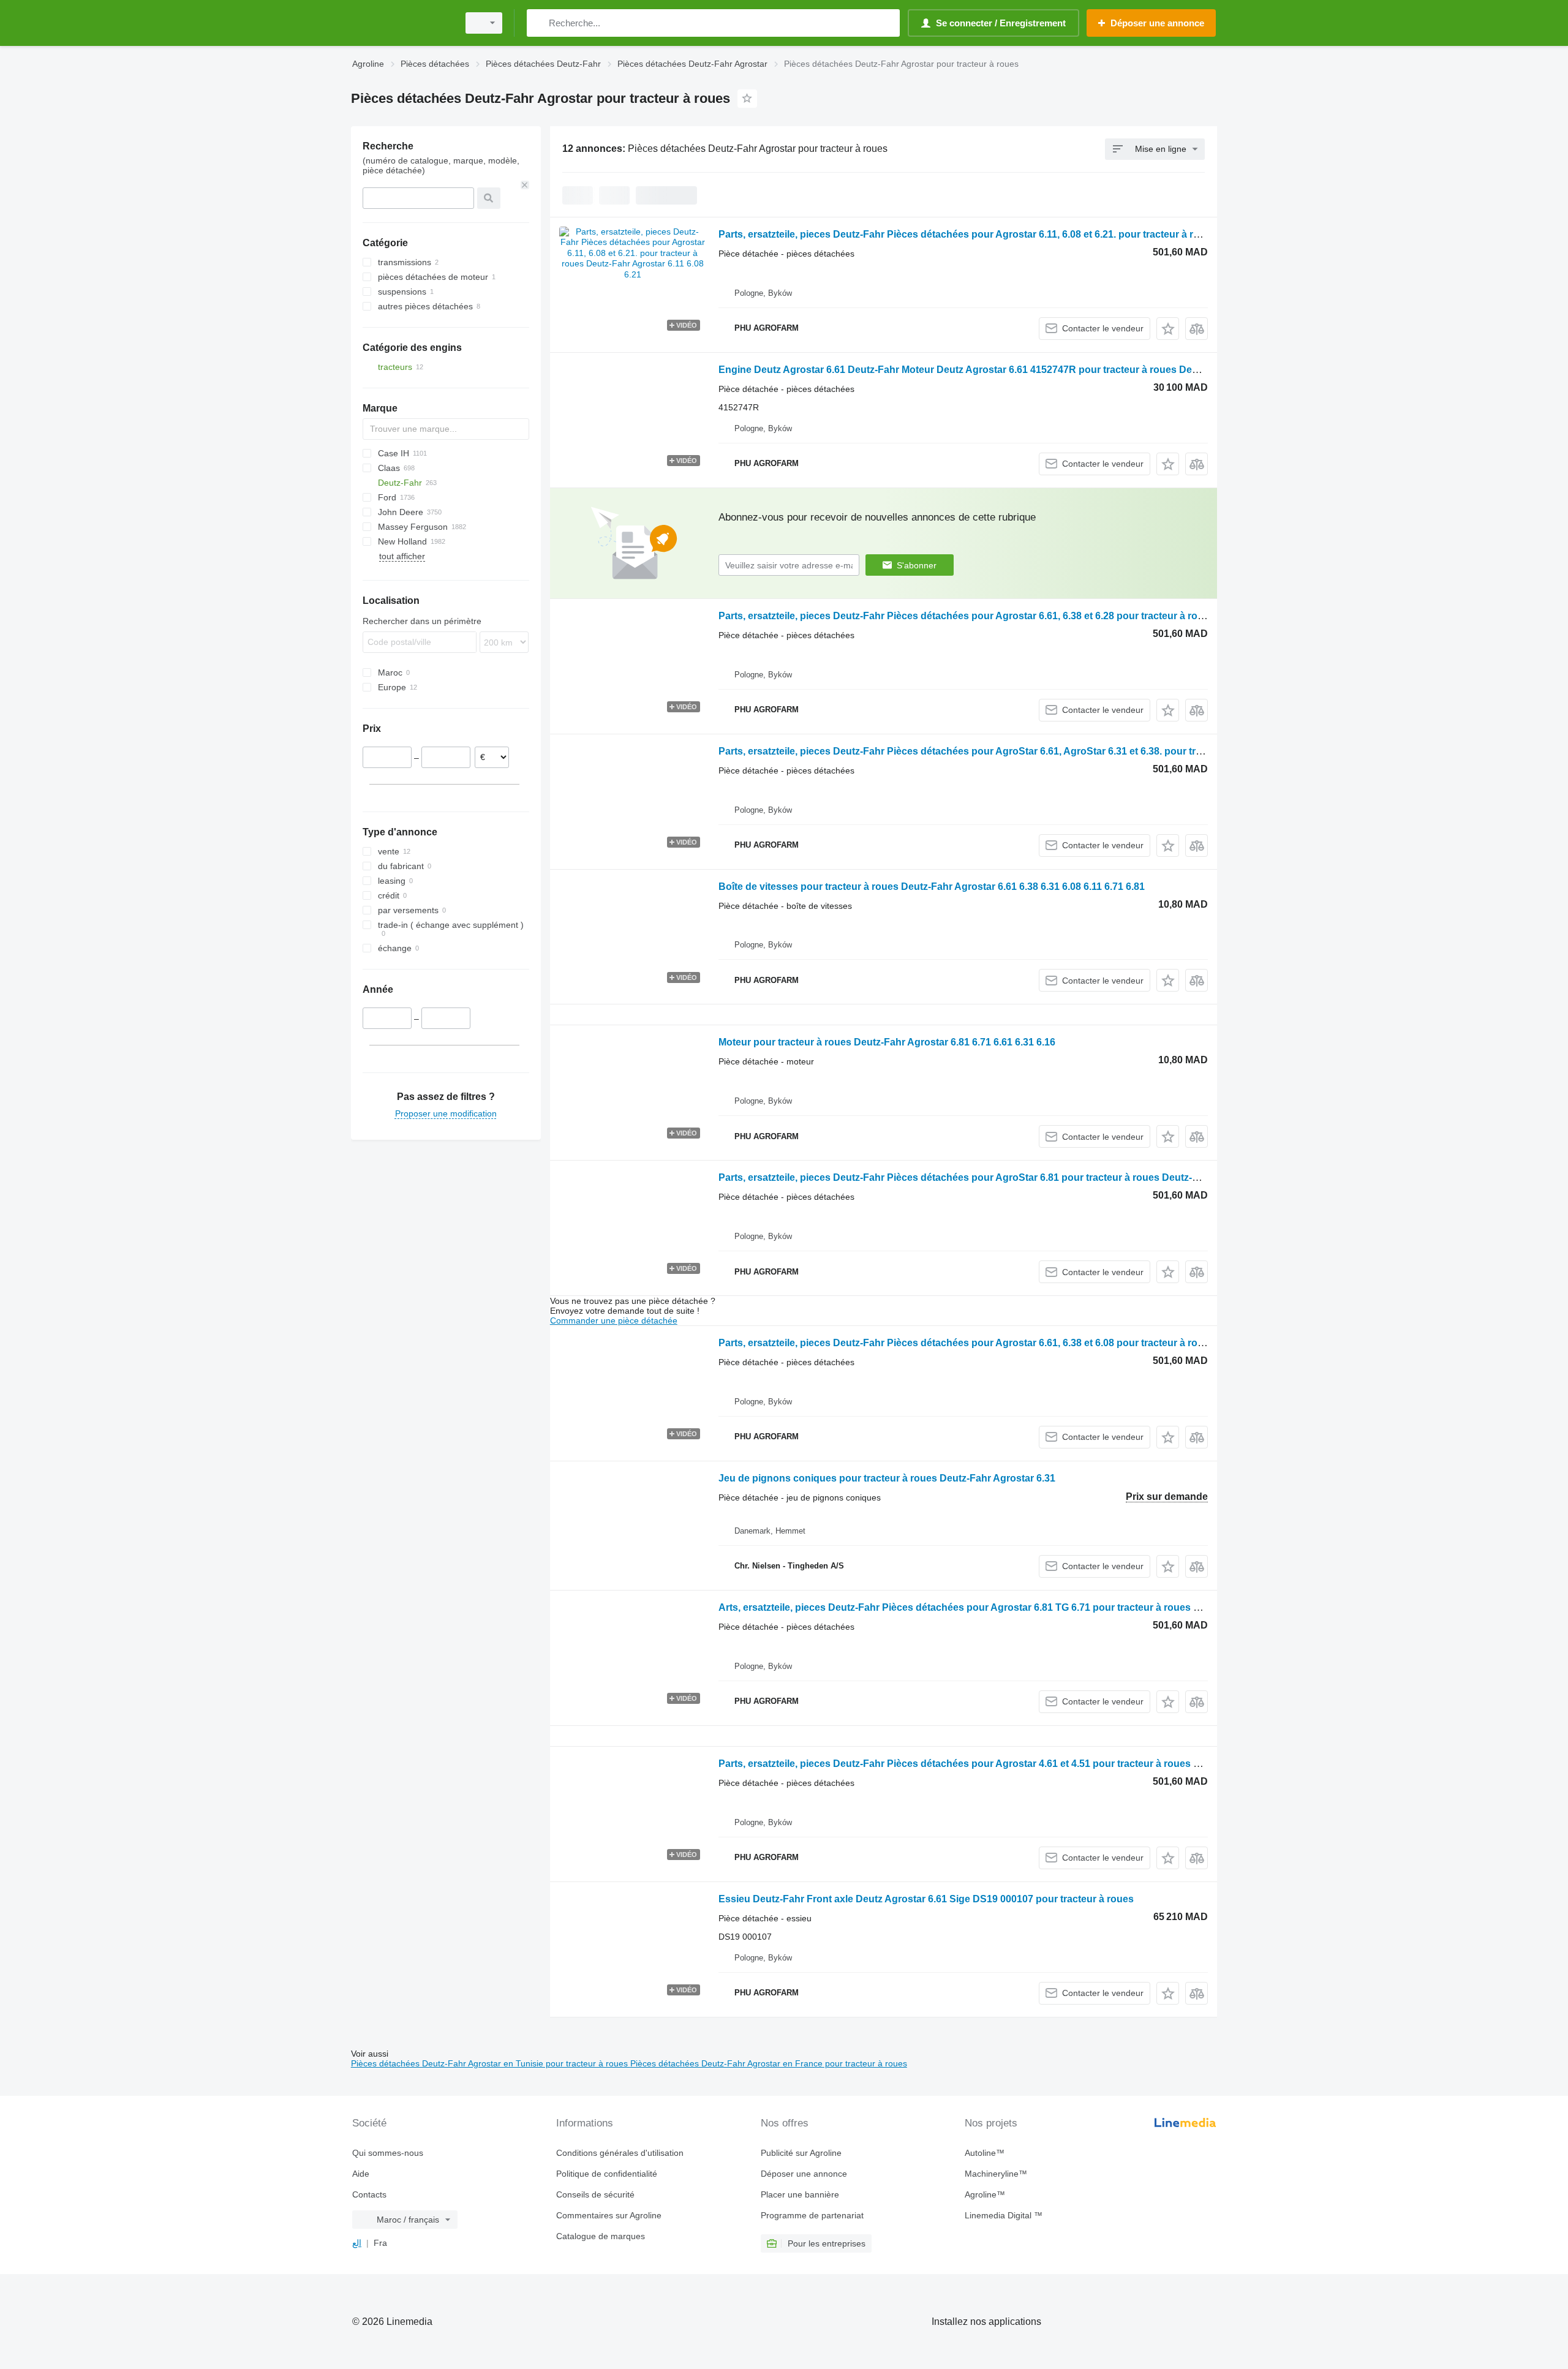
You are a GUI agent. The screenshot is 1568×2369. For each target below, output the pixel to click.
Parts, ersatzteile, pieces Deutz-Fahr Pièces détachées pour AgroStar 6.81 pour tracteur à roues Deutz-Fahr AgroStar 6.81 (999, 1177)
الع (357, 2243)
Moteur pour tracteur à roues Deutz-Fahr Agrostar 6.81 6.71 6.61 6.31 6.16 (887, 1042)
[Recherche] (539, 23)
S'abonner (917, 565)
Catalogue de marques (601, 2236)
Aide (361, 2174)
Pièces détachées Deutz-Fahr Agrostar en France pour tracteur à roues (769, 2063)
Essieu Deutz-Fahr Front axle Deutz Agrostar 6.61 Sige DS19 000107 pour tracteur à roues (926, 1899)
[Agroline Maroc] (401, 23)
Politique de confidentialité (607, 2174)
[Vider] (525, 185)
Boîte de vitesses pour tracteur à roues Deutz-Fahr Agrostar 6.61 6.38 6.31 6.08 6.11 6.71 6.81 (932, 887)
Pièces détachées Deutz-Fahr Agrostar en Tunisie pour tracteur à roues (491, 2063)
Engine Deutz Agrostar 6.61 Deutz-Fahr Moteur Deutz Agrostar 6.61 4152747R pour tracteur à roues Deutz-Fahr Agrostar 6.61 (1007, 370)
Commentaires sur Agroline (609, 2215)
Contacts (369, 2194)
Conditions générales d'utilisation (620, 2153)
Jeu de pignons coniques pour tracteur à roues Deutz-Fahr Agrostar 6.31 (887, 1478)
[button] (1168, 329)
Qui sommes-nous (388, 2153)
